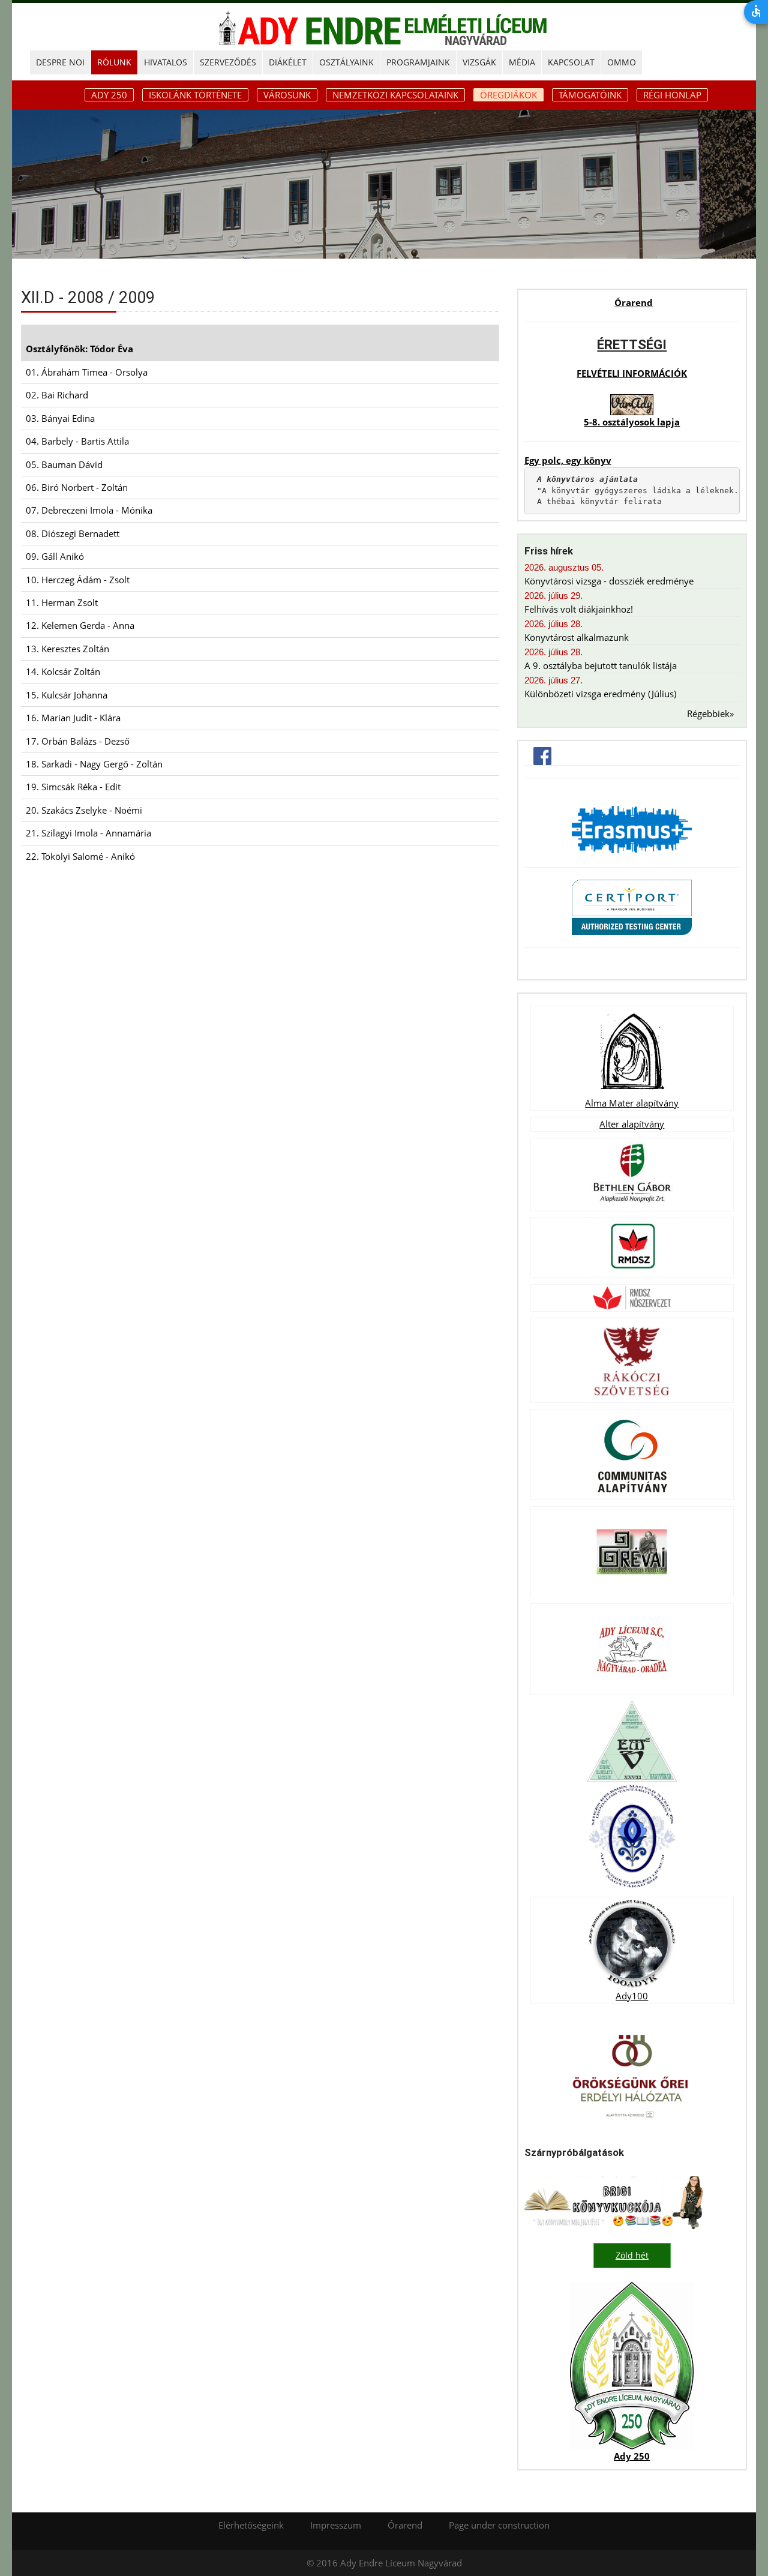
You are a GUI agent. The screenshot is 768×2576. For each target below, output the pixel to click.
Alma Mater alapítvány (632, 1103)
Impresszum (336, 2525)
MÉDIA (522, 62)
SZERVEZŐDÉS (228, 62)
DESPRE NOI (60, 62)
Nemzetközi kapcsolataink (395, 95)
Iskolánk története (195, 95)
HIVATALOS (166, 62)
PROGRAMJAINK (418, 62)
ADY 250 (109, 95)
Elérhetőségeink (251, 2525)
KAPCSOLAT (571, 62)
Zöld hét (632, 2255)
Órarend (634, 302)
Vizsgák (479, 62)
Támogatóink (590, 95)
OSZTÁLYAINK (346, 62)
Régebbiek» (710, 713)
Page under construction (499, 2525)
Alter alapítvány (632, 1124)
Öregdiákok (508, 95)
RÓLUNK (114, 62)
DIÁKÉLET (288, 62)
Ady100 (632, 1996)
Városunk (287, 95)
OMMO (622, 62)
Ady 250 (632, 2456)
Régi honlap (672, 95)
